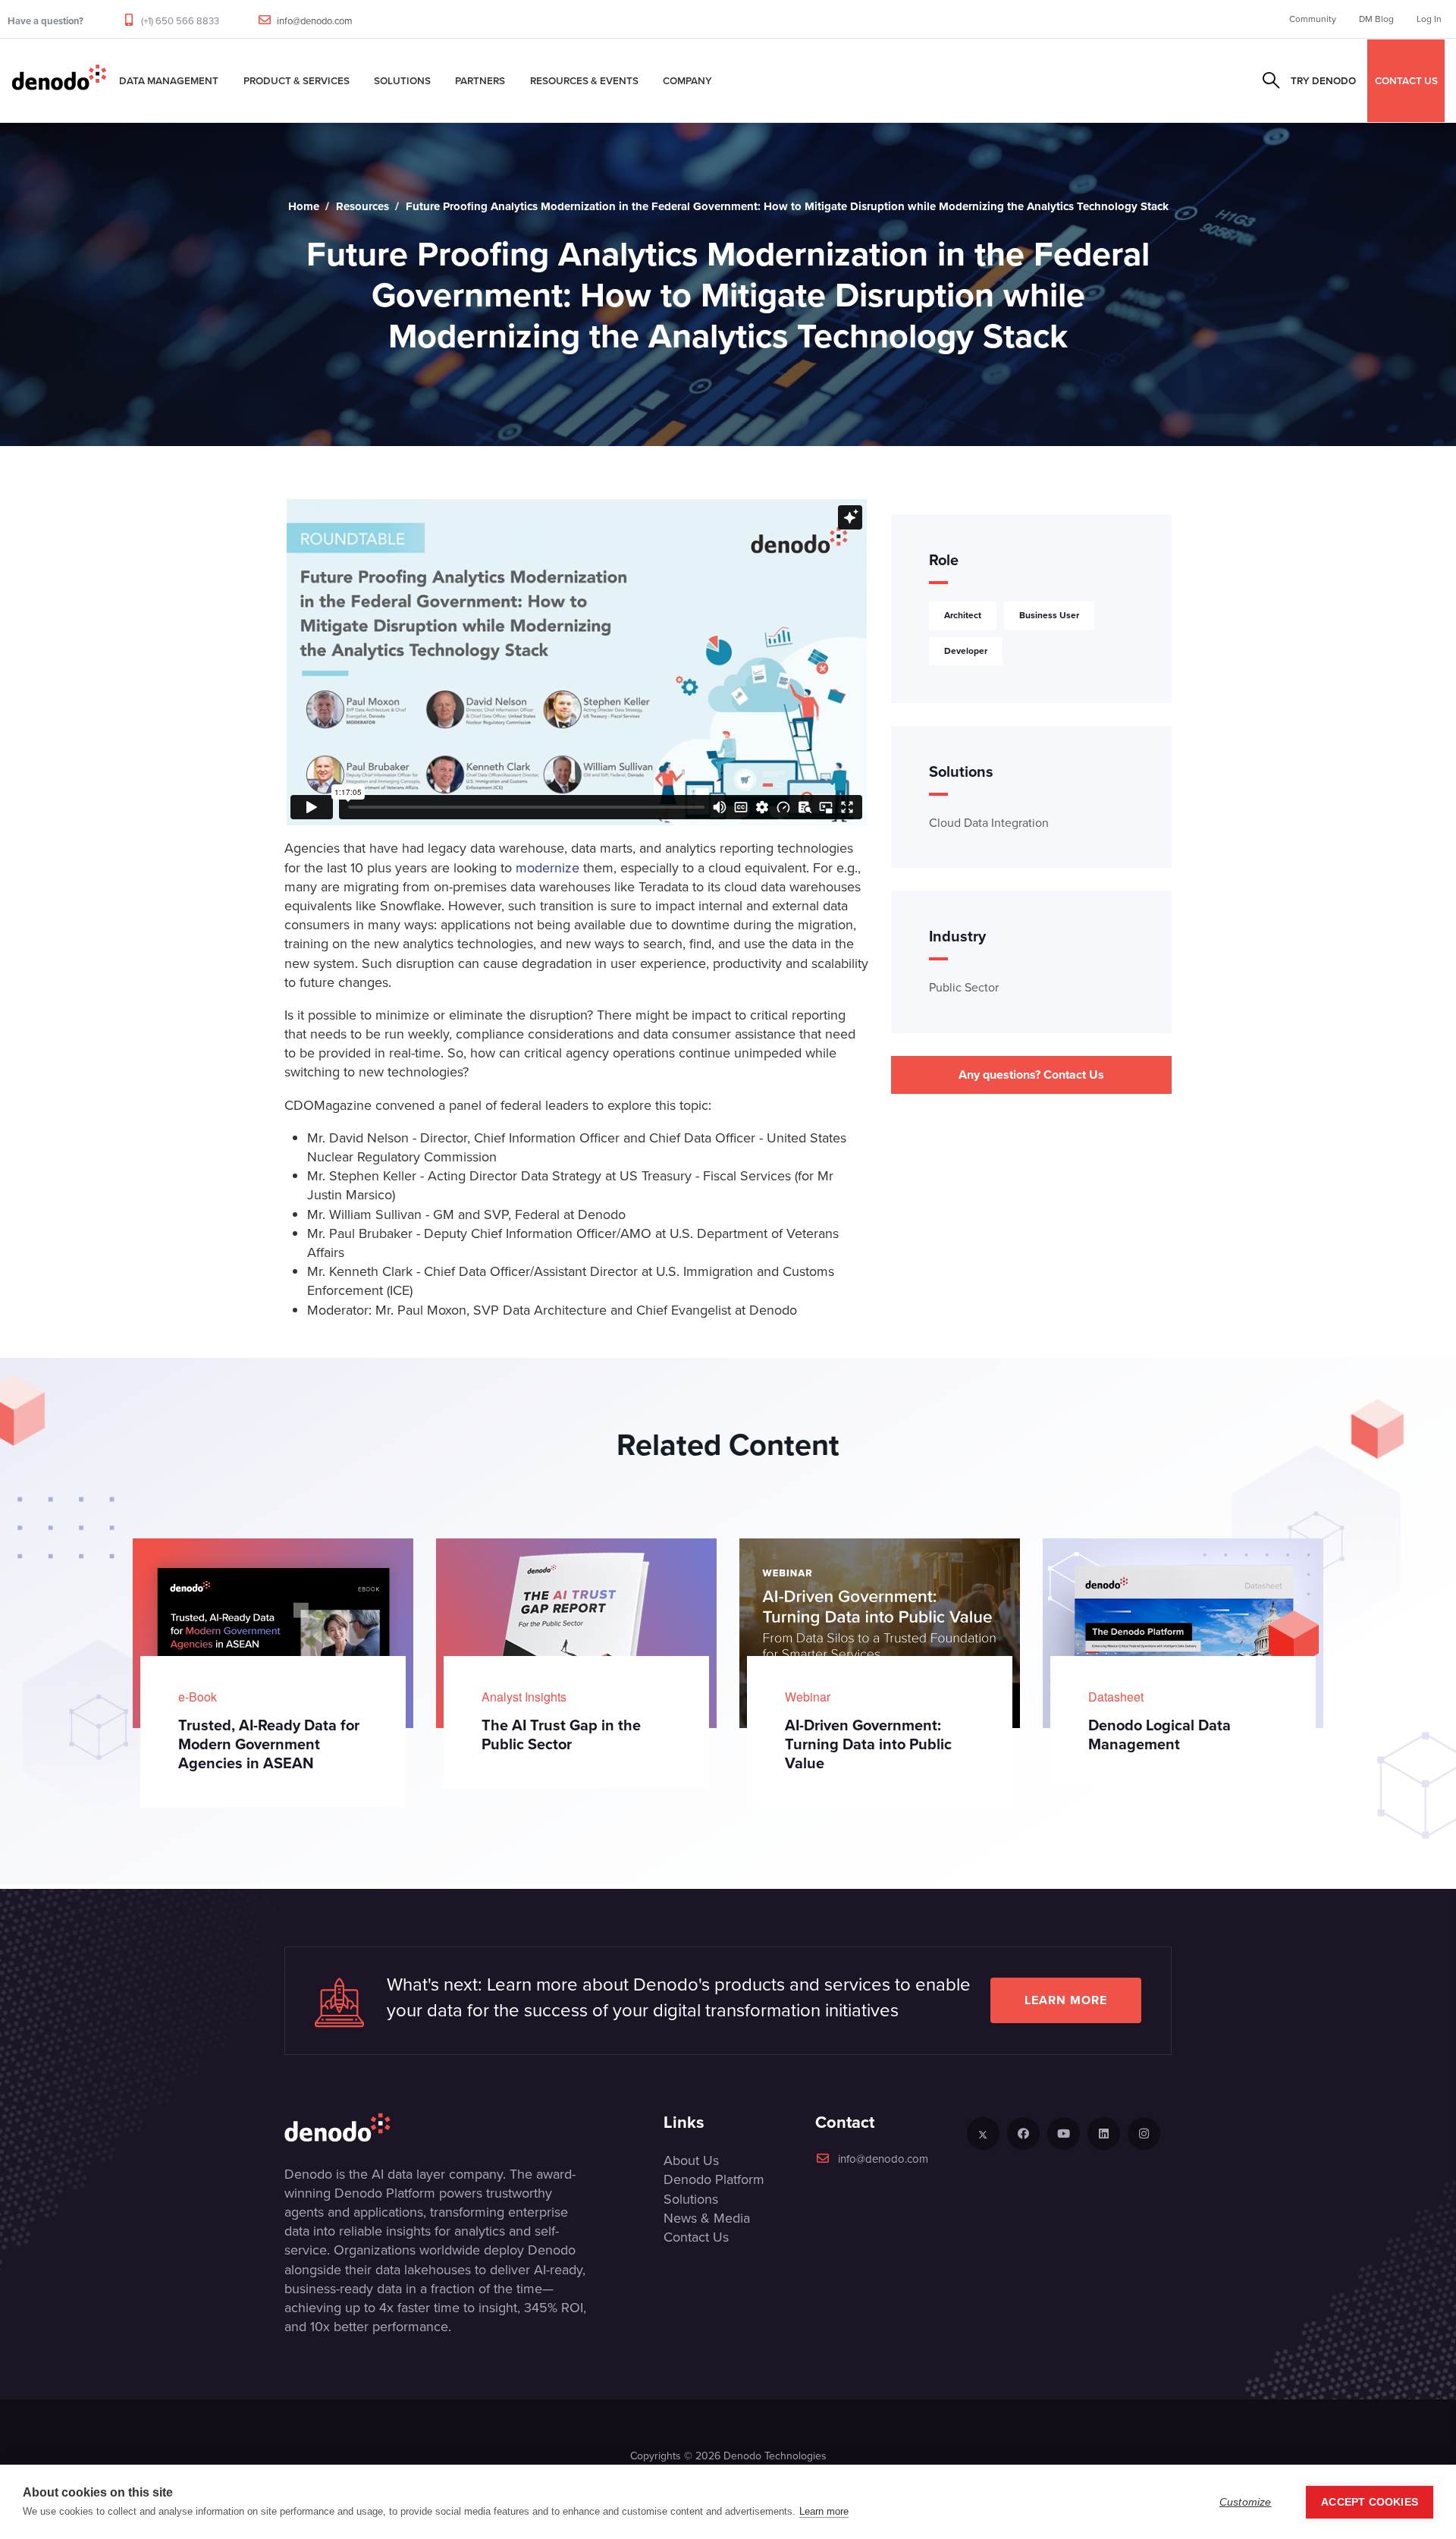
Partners (480, 80)
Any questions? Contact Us (1031, 1075)
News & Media (707, 2218)
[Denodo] (59, 80)
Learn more (1066, 2000)
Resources (362, 206)
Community (1313, 19)
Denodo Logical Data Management (1159, 1735)
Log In (1429, 19)
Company (687, 80)
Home (304, 206)
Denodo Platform (714, 2179)
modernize (548, 868)
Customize (1246, 2502)
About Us (691, 2160)
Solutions (402, 80)
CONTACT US (1406, 80)
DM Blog (1376, 19)
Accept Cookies (1370, 2502)
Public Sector (964, 987)
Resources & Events (584, 80)
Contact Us (696, 2237)
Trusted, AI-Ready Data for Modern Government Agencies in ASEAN (269, 1744)
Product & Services (297, 80)
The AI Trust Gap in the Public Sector (561, 1735)
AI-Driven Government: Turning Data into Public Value (868, 1744)
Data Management (169, 80)
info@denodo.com (315, 21)
